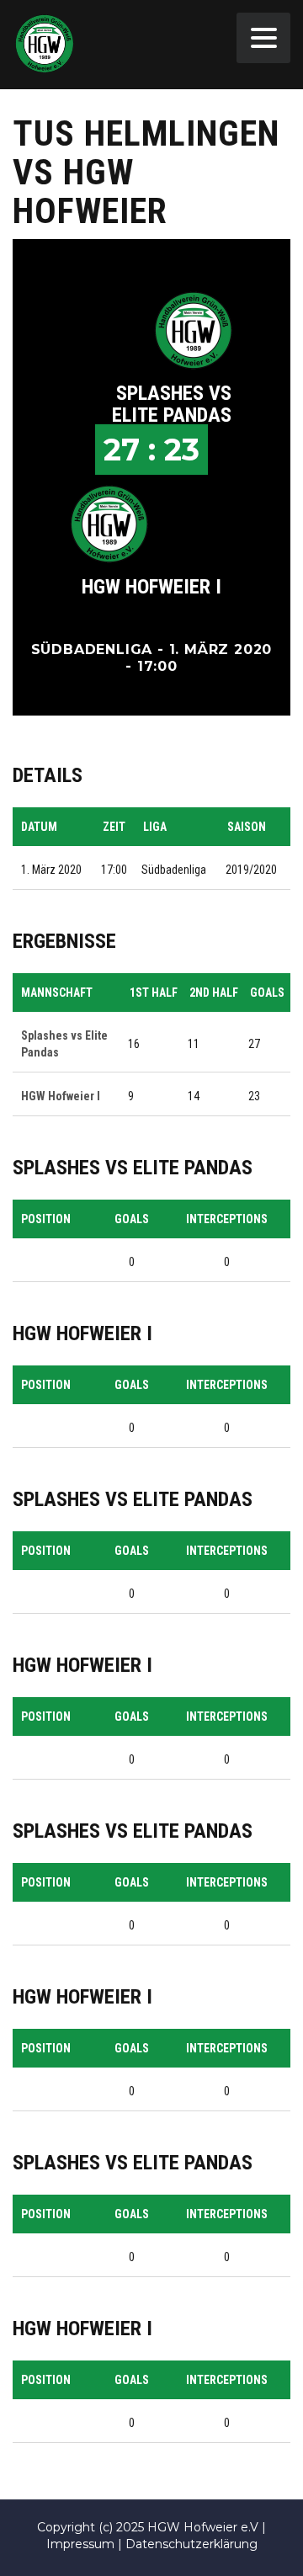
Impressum (80, 2544)
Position (46, 1219)
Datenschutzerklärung (191, 2544)
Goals (132, 1219)
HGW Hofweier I (151, 587)
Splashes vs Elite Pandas (172, 404)
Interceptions (227, 1219)
